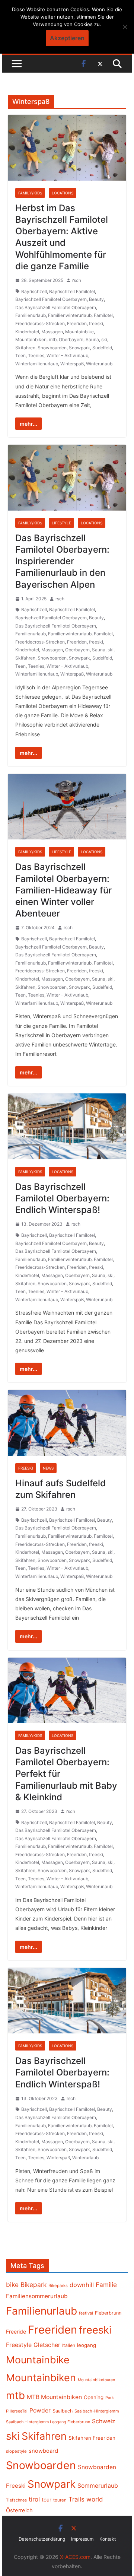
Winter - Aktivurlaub (67, 1879)
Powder (40, 2410)
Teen (20, 355)
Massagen (52, 332)
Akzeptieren (67, 38)
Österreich (19, 2510)
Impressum (82, 2539)
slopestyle (16, 2451)
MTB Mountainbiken (54, 2397)
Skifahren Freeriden (92, 2438)
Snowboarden (52, 348)
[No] (125, 27)
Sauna (92, 339)
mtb (53, 339)
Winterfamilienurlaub (37, 364)
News (48, 1468)
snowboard (43, 2451)
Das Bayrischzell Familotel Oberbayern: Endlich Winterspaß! (62, 1198)
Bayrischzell (34, 291)
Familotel (103, 315)
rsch (77, 280)
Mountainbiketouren (96, 2380)
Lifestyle (61, 523)
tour (47, 2500)
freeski (96, 323)
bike (12, 2285)
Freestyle (19, 2345)
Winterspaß (72, 364)
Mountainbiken (31, 339)
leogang (87, 2345)
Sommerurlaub (98, 2486)
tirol (34, 2499)
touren (60, 2500)
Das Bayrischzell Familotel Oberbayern (56, 307)
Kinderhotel (27, 332)
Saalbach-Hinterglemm (97, 2411)
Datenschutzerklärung (42, 2539)
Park (110, 2398)
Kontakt (108, 2539)
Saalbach (63, 2411)
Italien (69, 2345)
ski (104, 339)
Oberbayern (71, 339)
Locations (63, 193)
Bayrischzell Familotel (72, 291)
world (95, 2499)
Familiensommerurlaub (37, 2296)
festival (86, 2313)
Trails (76, 2499)
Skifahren (25, 348)
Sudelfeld (102, 348)
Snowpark (79, 348)
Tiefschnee (16, 2500)
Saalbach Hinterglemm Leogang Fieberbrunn (48, 2422)
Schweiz (104, 2421)
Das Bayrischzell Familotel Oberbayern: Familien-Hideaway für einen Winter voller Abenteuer (63, 890)
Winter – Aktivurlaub (67, 355)
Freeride (16, 2332)
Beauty (96, 299)
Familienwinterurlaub (70, 315)
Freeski (26, 1468)
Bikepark (33, 2285)
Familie (106, 2285)
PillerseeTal (17, 2411)
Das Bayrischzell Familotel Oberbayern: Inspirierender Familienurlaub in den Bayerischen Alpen (62, 561)
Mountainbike (79, 332)
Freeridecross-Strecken (40, 323)
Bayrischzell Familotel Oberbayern (51, 299)
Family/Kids (30, 193)
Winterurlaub (99, 364)
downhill (82, 2285)
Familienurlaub (31, 315)
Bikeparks (58, 2286)
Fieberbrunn (108, 2313)
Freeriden (77, 323)
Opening (94, 2397)
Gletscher (47, 2345)
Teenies (36, 355)
